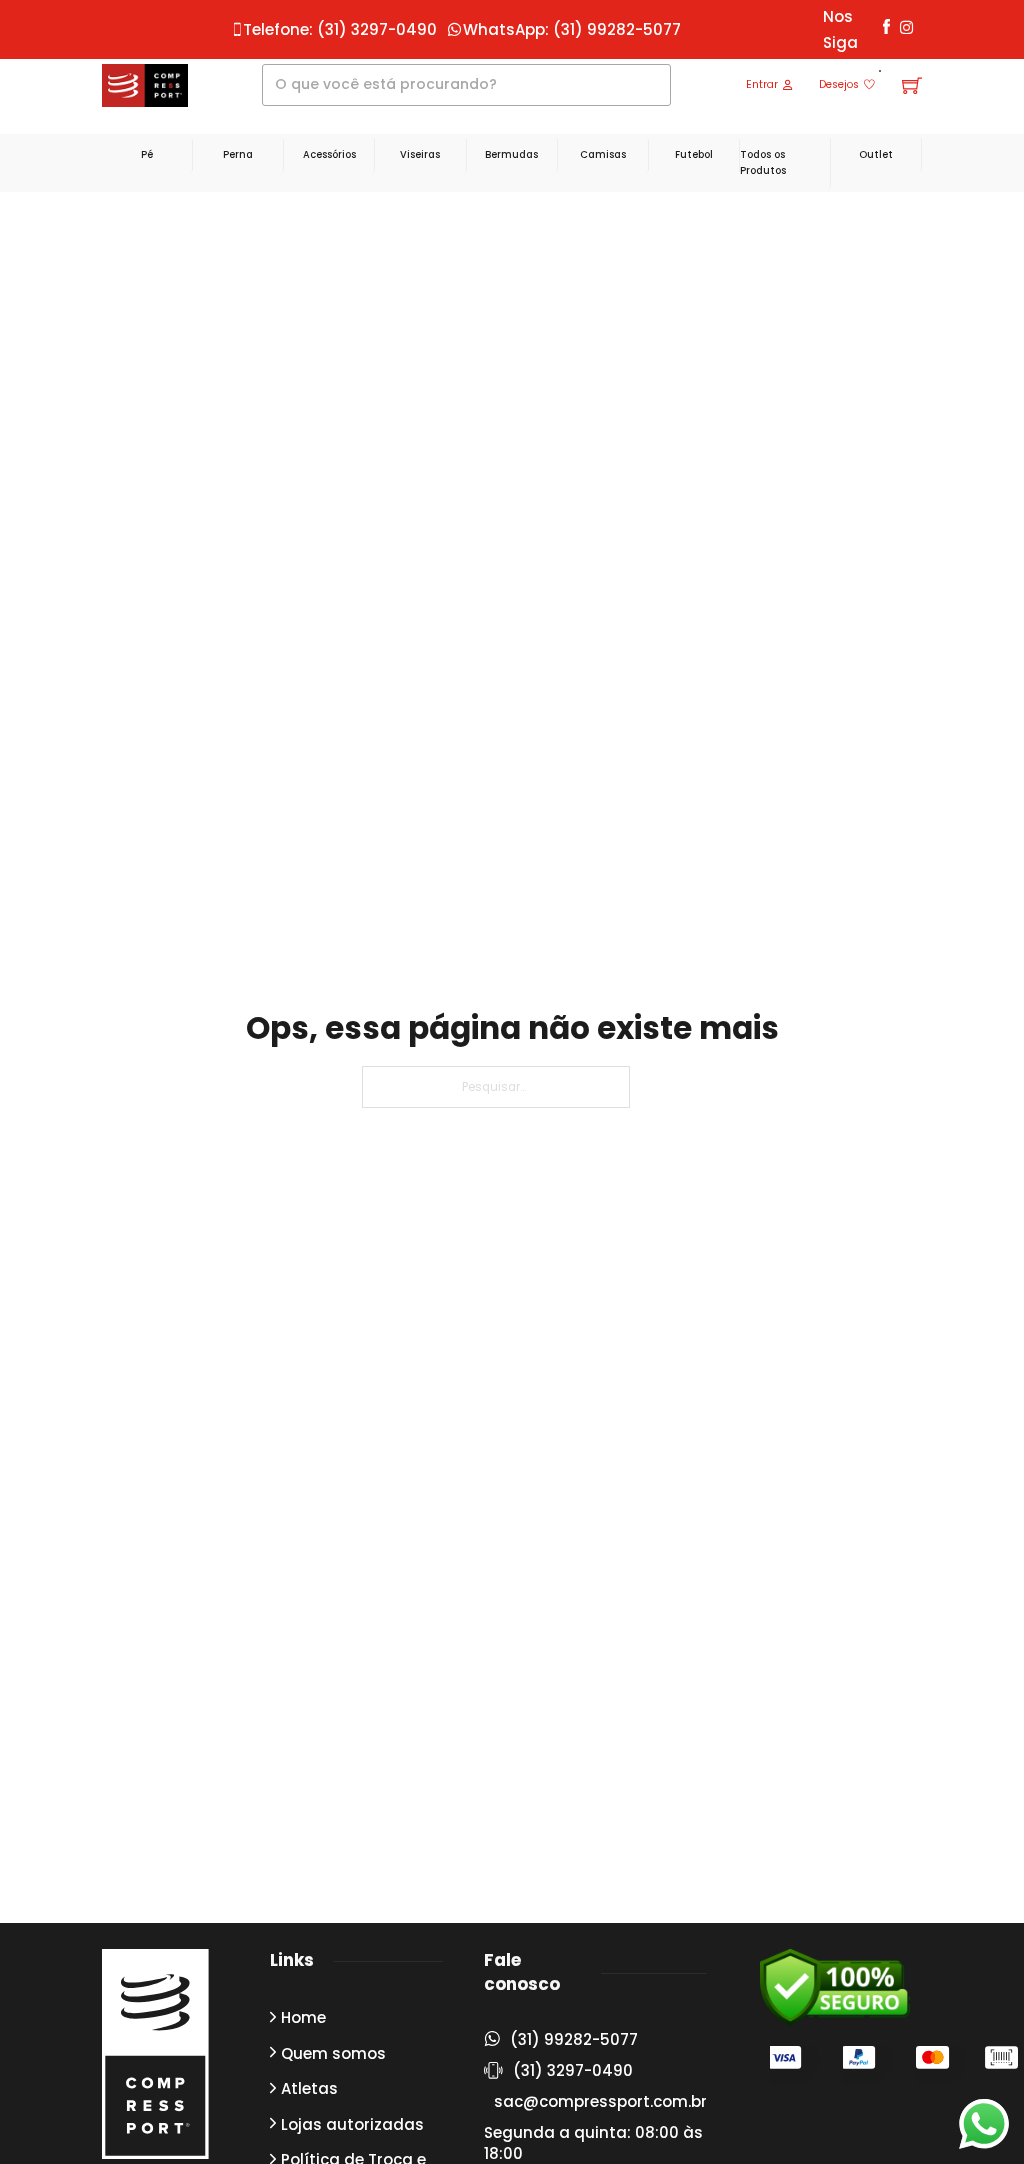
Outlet (876, 154)
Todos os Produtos (763, 162)
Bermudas (511, 154)
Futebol (694, 154)
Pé (147, 154)
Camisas (603, 154)
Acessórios (329, 154)
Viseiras (420, 154)
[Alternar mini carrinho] (912, 85)
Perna (238, 154)
